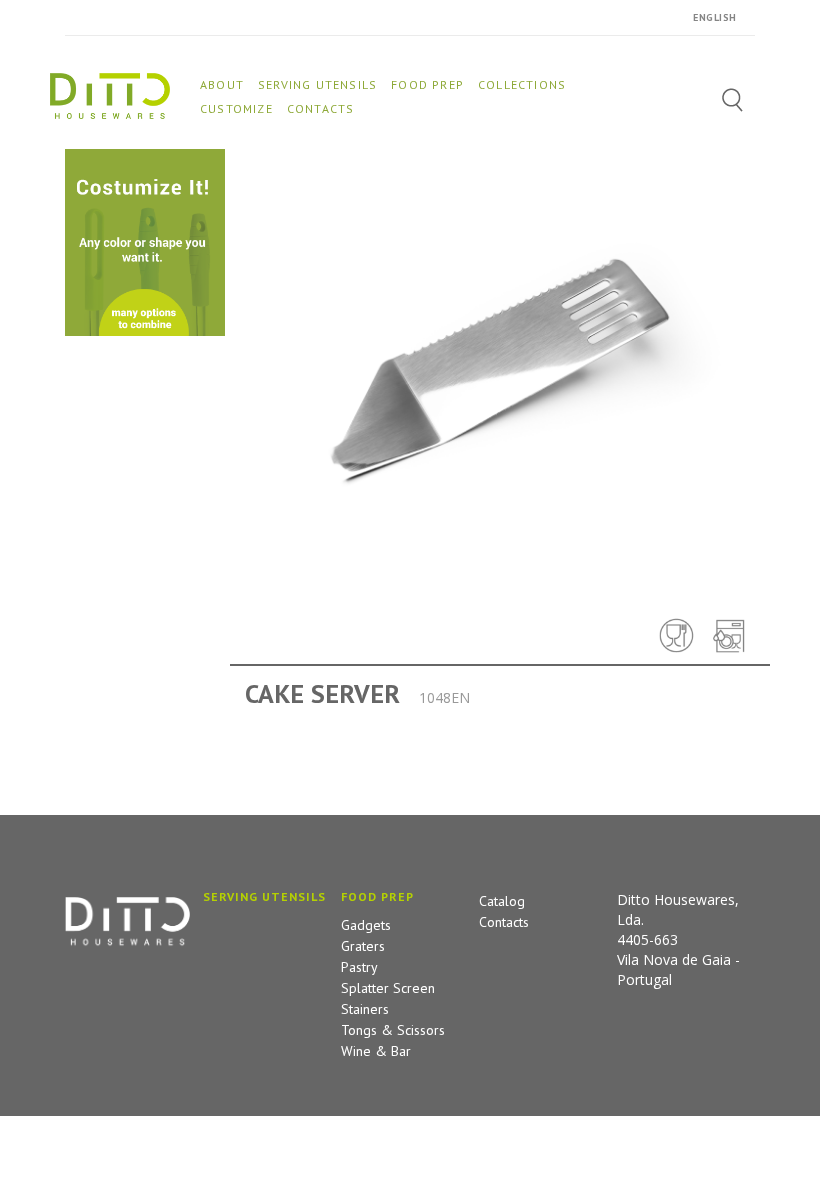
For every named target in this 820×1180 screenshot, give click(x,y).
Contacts (504, 922)
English (715, 17)
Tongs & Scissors (393, 1030)
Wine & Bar (376, 1051)
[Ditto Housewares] (110, 94)
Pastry (359, 967)
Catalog (502, 901)
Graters (363, 946)
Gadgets (366, 925)
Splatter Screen (388, 988)
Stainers (365, 1009)
